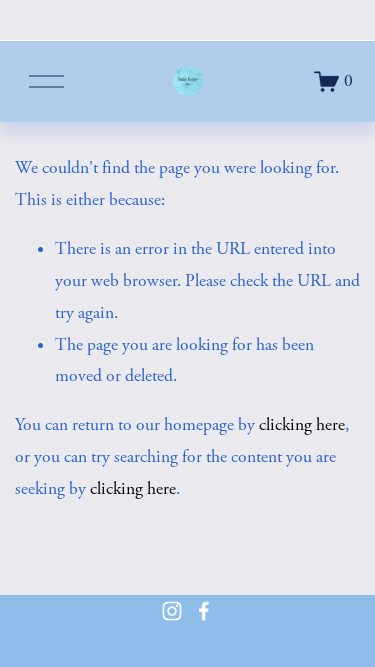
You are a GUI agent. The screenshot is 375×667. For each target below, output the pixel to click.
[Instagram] (172, 611)
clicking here (302, 425)
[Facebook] (204, 611)
